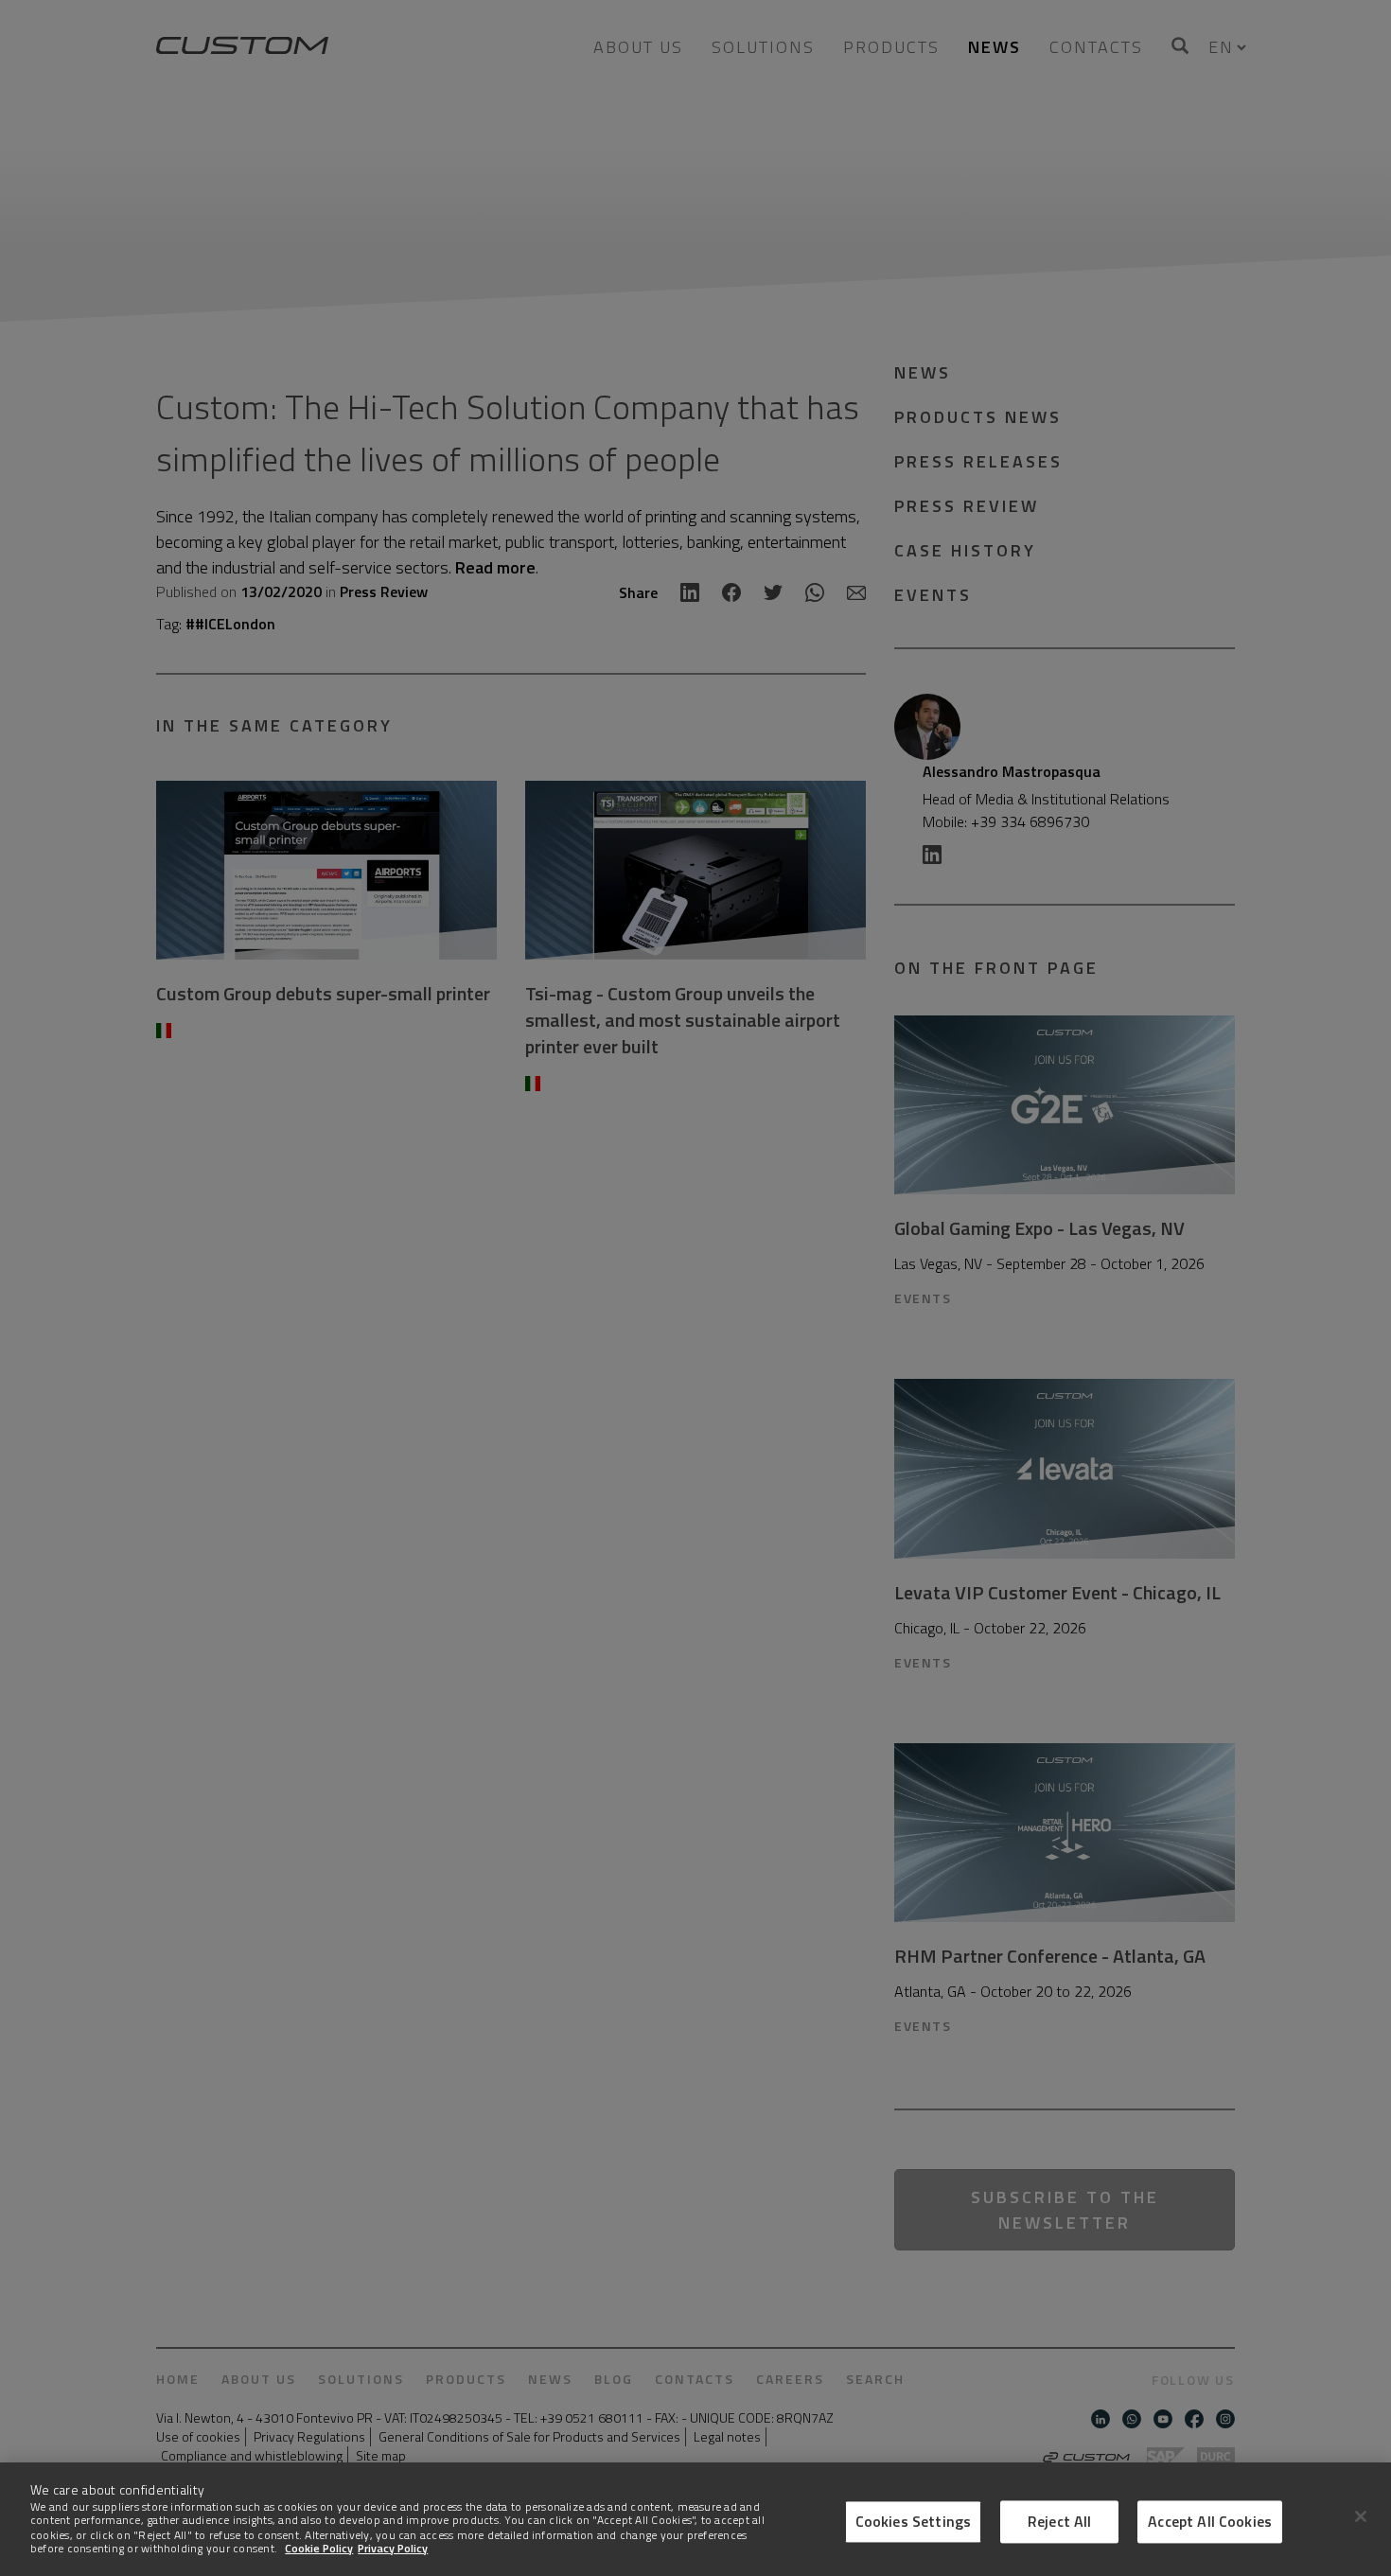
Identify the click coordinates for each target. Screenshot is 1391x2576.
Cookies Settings (914, 2521)
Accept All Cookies (1210, 2521)
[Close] (1361, 2516)
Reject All (1060, 2521)
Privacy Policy (393, 2548)
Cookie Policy (319, 2548)
